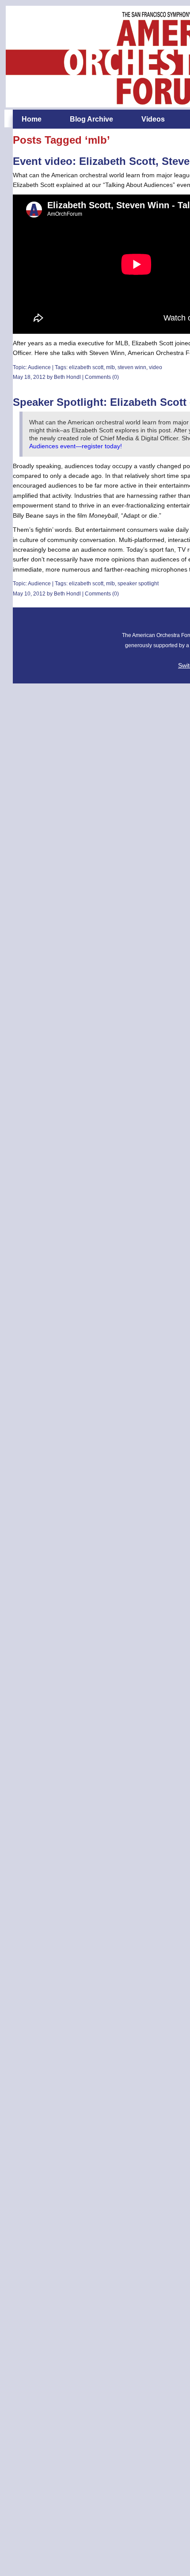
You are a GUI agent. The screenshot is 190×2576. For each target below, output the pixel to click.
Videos (153, 119)
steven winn (132, 367)
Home (32, 119)
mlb (110, 367)
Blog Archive (91, 119)
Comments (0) (102, 377)
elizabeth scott (86, 367)
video (156, 367)
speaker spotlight (138, 584)
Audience (39, 367)
